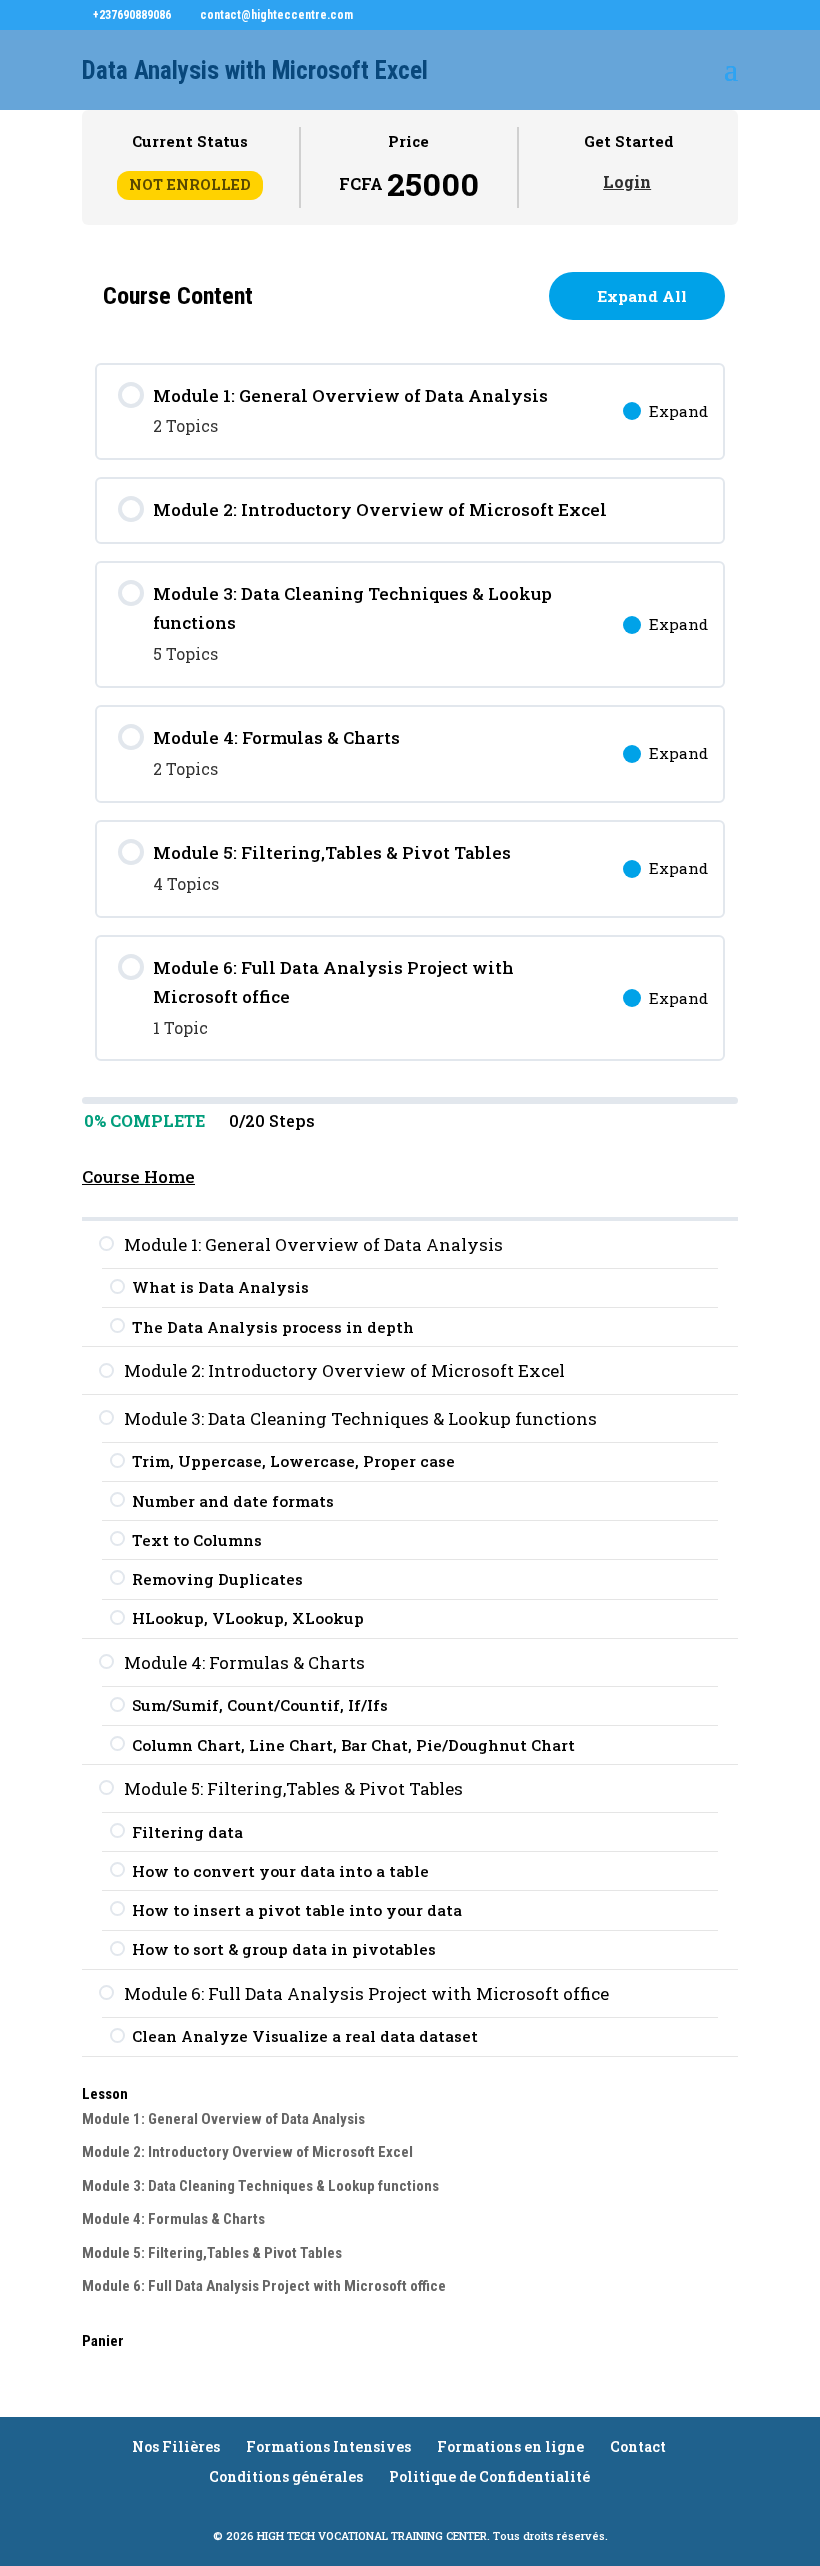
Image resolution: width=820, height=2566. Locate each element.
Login (627, 181)
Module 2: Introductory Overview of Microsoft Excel (247, 2152)
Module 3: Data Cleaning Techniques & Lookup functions (260, 2186)
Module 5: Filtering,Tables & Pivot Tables (212, 2253)
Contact (638, 2446)
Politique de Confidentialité (489, 2476)
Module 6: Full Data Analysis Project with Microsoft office (264, 2286)
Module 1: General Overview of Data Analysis (223, 2119)
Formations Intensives (328, 2446)
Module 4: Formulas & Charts (173, 2219)
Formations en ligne (510, 2446)
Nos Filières (176, 2446)
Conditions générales (286, 2476)
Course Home (138, 1176)
